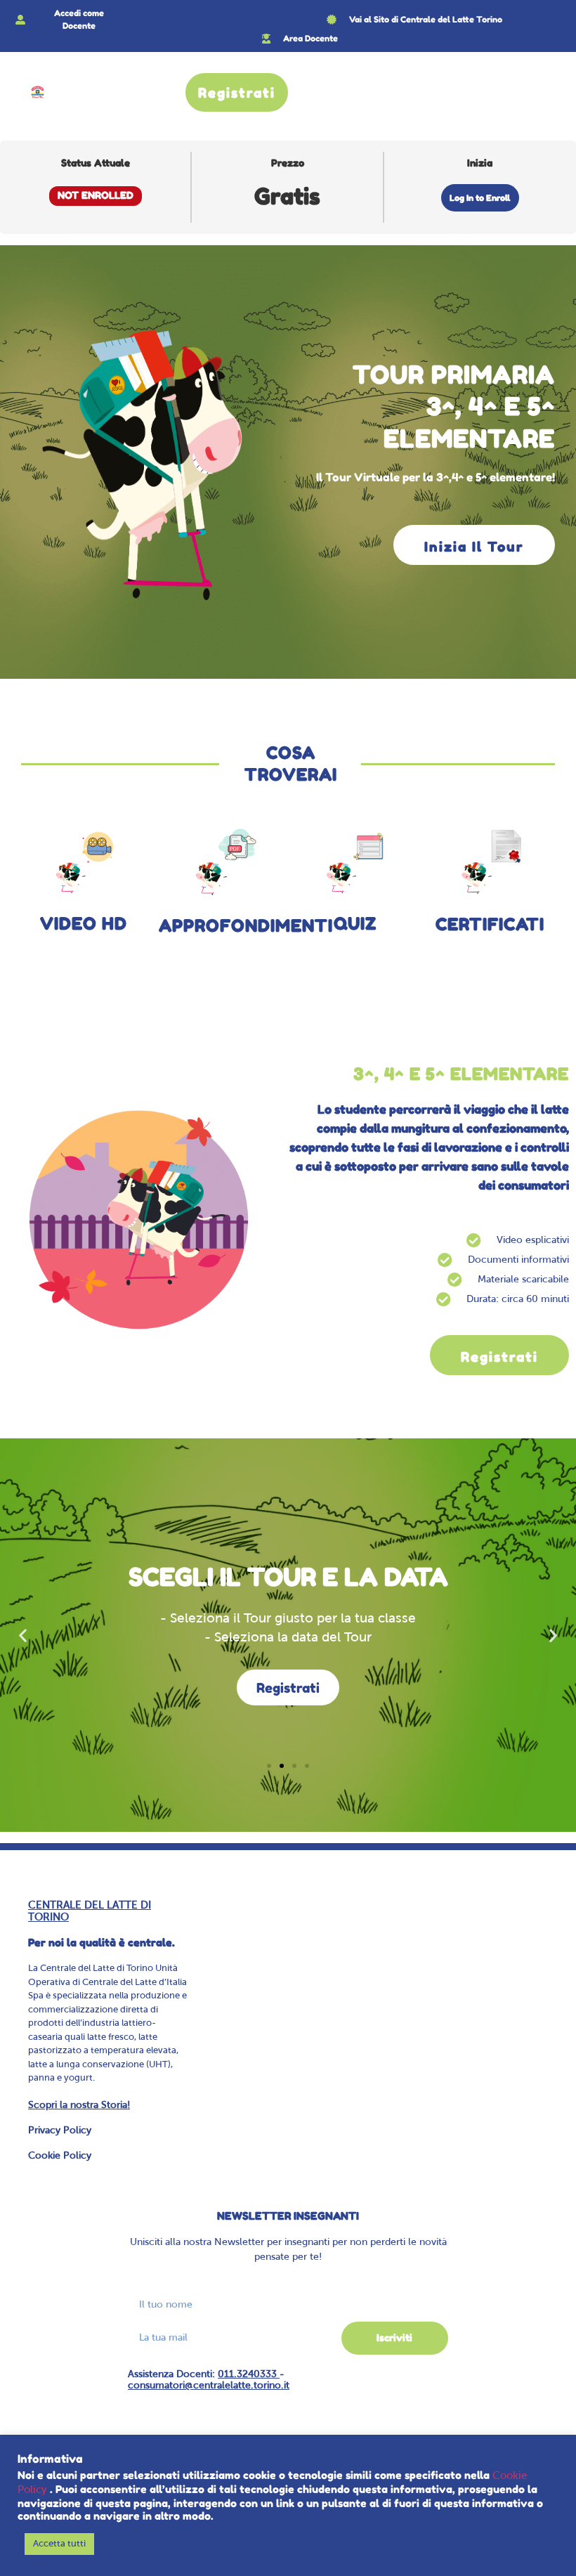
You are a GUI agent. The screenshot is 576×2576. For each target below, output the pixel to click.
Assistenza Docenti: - (209, 2380)
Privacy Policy (60, 2131)
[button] (23, 1635)
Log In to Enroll (480, 198)
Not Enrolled (96, 195)
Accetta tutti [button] (59, 2544)
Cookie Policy (60, 2156)
